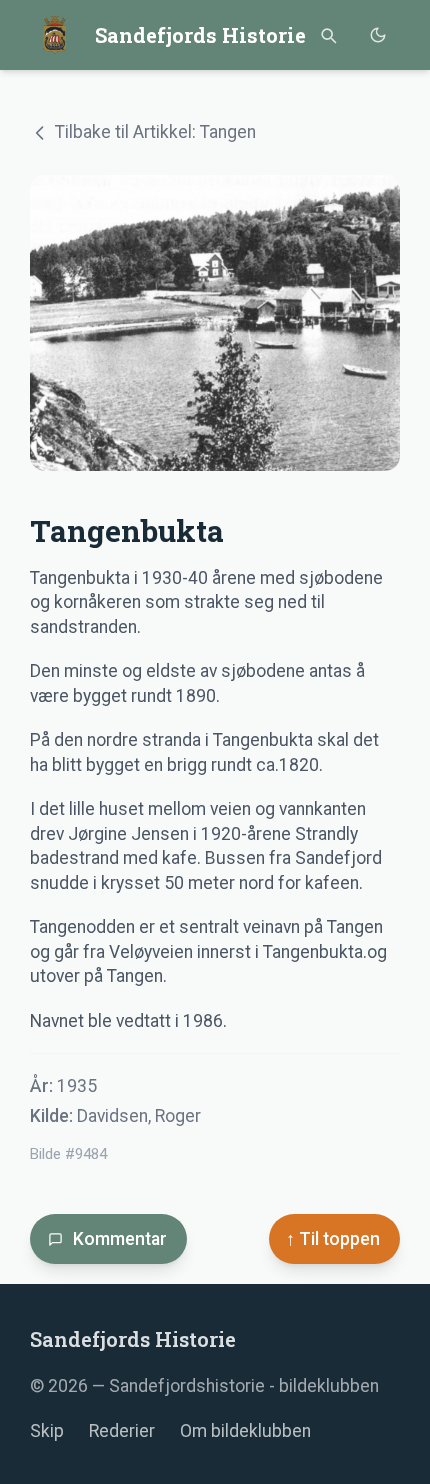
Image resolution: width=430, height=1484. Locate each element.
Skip (47, 1431)
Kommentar (120, 1239)
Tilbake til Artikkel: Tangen (155, 132)
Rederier (122, 1431)
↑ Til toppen (333, 1239)
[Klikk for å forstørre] (215, 323)
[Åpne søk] (327, 35)
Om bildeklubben (245, 1431)
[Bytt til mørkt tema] (377, 35)
